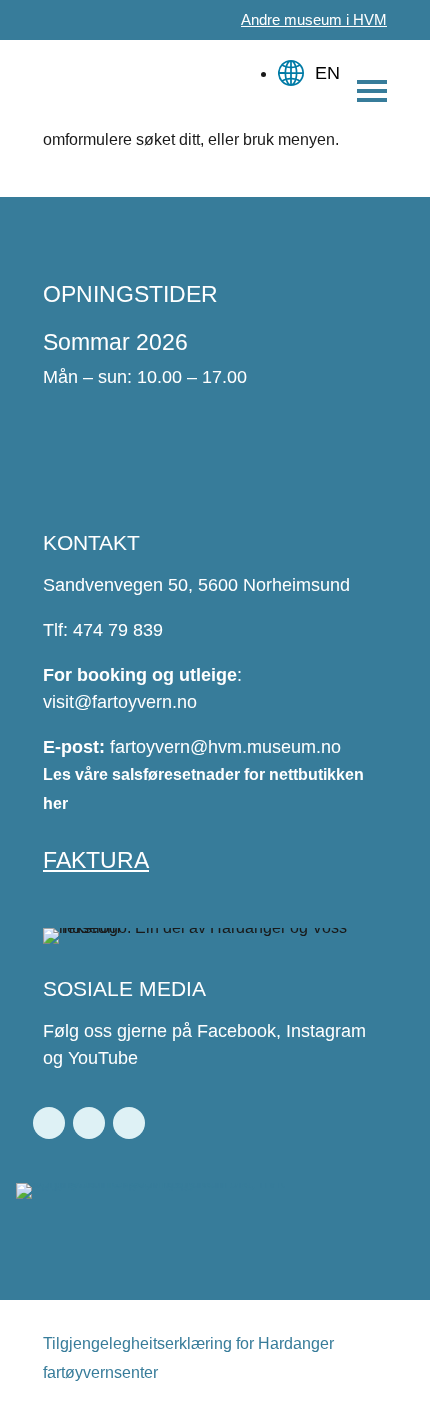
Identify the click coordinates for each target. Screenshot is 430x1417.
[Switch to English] (312, 63)
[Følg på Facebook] (49, 1123)
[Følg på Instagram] (89, 1123)
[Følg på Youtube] (129, 1123)
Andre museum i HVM (314, 19)
